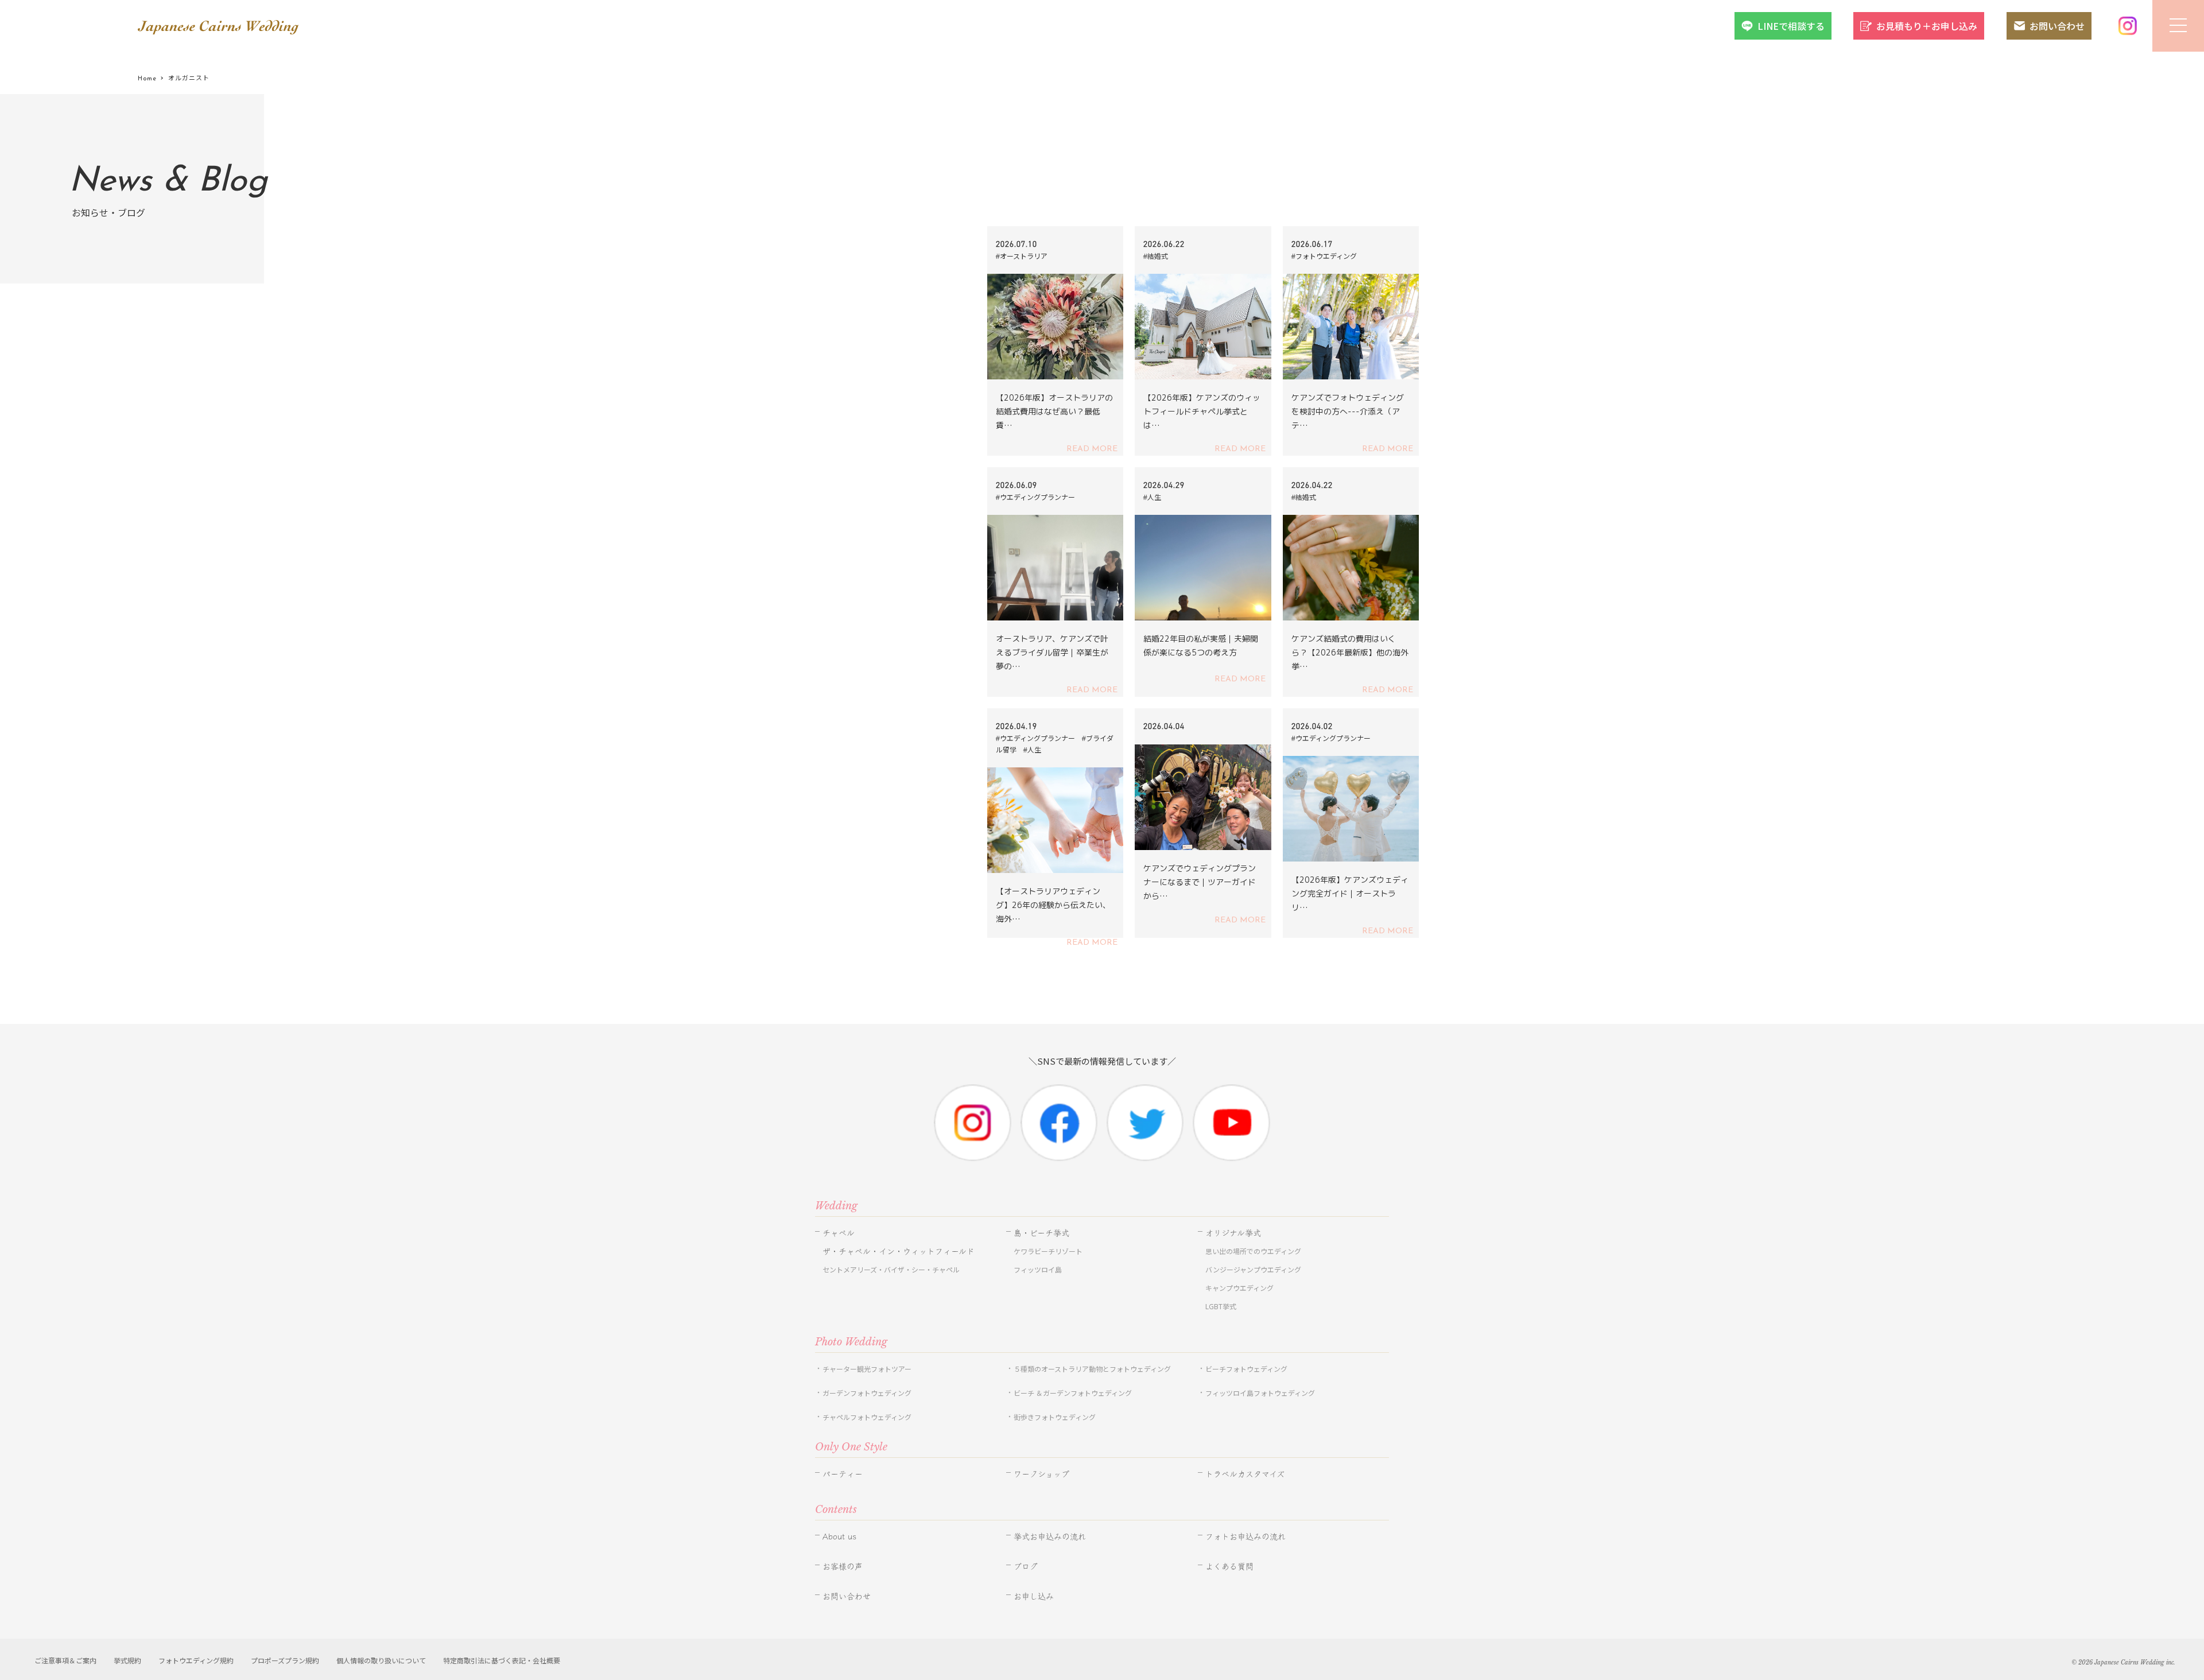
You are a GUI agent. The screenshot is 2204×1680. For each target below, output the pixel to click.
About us (839, 1537)
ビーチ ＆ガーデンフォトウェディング (1073, 1393)
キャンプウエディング (1239, 1288)
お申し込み (1034, 1596)
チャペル (839, 1233)
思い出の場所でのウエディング (1253, 1251)
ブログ (1026, 1566)
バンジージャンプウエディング (1253, 1269)
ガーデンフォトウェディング (867, 1393)
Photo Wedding (851, 1342)
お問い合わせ (2057, 26)
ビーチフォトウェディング (1246, 1369)
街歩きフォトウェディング (1055, 1417)
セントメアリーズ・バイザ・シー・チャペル (891, 1269)
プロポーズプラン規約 (285, 1660)
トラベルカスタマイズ (1245, 1474)
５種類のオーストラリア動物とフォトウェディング (1096, 1369)
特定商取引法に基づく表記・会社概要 (502, 1660)
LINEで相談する (1791, 26)
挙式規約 (127, 1660)
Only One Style (851, 1447)
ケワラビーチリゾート (1048, 1251)
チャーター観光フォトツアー (867, 1369)
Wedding (836, 1206)
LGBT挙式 (1221, 1306)
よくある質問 (1229, 1566)
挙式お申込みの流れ (1050, 1537)
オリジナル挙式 (1233, 1233)
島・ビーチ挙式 (1041, 1233)
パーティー (843, 1474)
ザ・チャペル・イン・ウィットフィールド (899, 1251)
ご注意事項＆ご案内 (65, 1660)
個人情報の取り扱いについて (381, 1660)
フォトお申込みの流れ (1245, 1537)
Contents (836, 1510)
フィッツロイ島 (1038, 1269)
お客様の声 (843, 1566)
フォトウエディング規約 (196, 1660)
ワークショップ (1041, 1474)
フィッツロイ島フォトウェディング (1260, 1393)
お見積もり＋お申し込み (1927, 26)
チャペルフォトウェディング (867, 1417)
